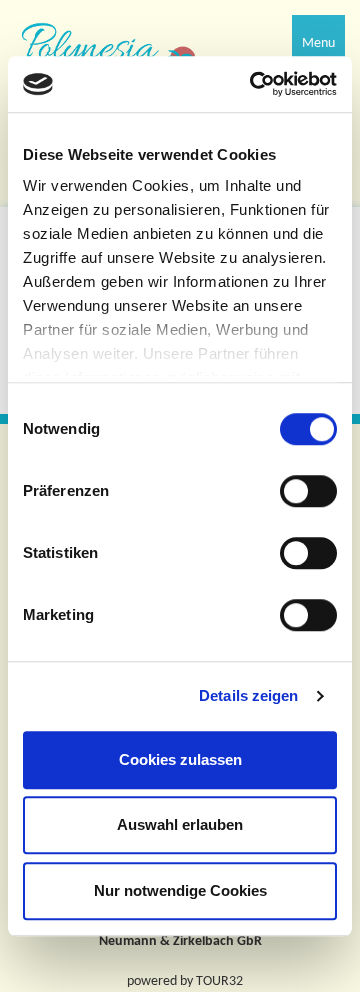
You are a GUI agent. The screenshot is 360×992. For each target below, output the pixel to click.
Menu (318, 43)
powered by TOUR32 (185, 981)
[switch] (308, 491)
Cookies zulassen (180, 759)
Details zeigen (248, 695)
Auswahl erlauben (180, 824)
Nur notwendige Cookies (180, 890)
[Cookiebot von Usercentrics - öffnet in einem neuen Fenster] (254, 84)
